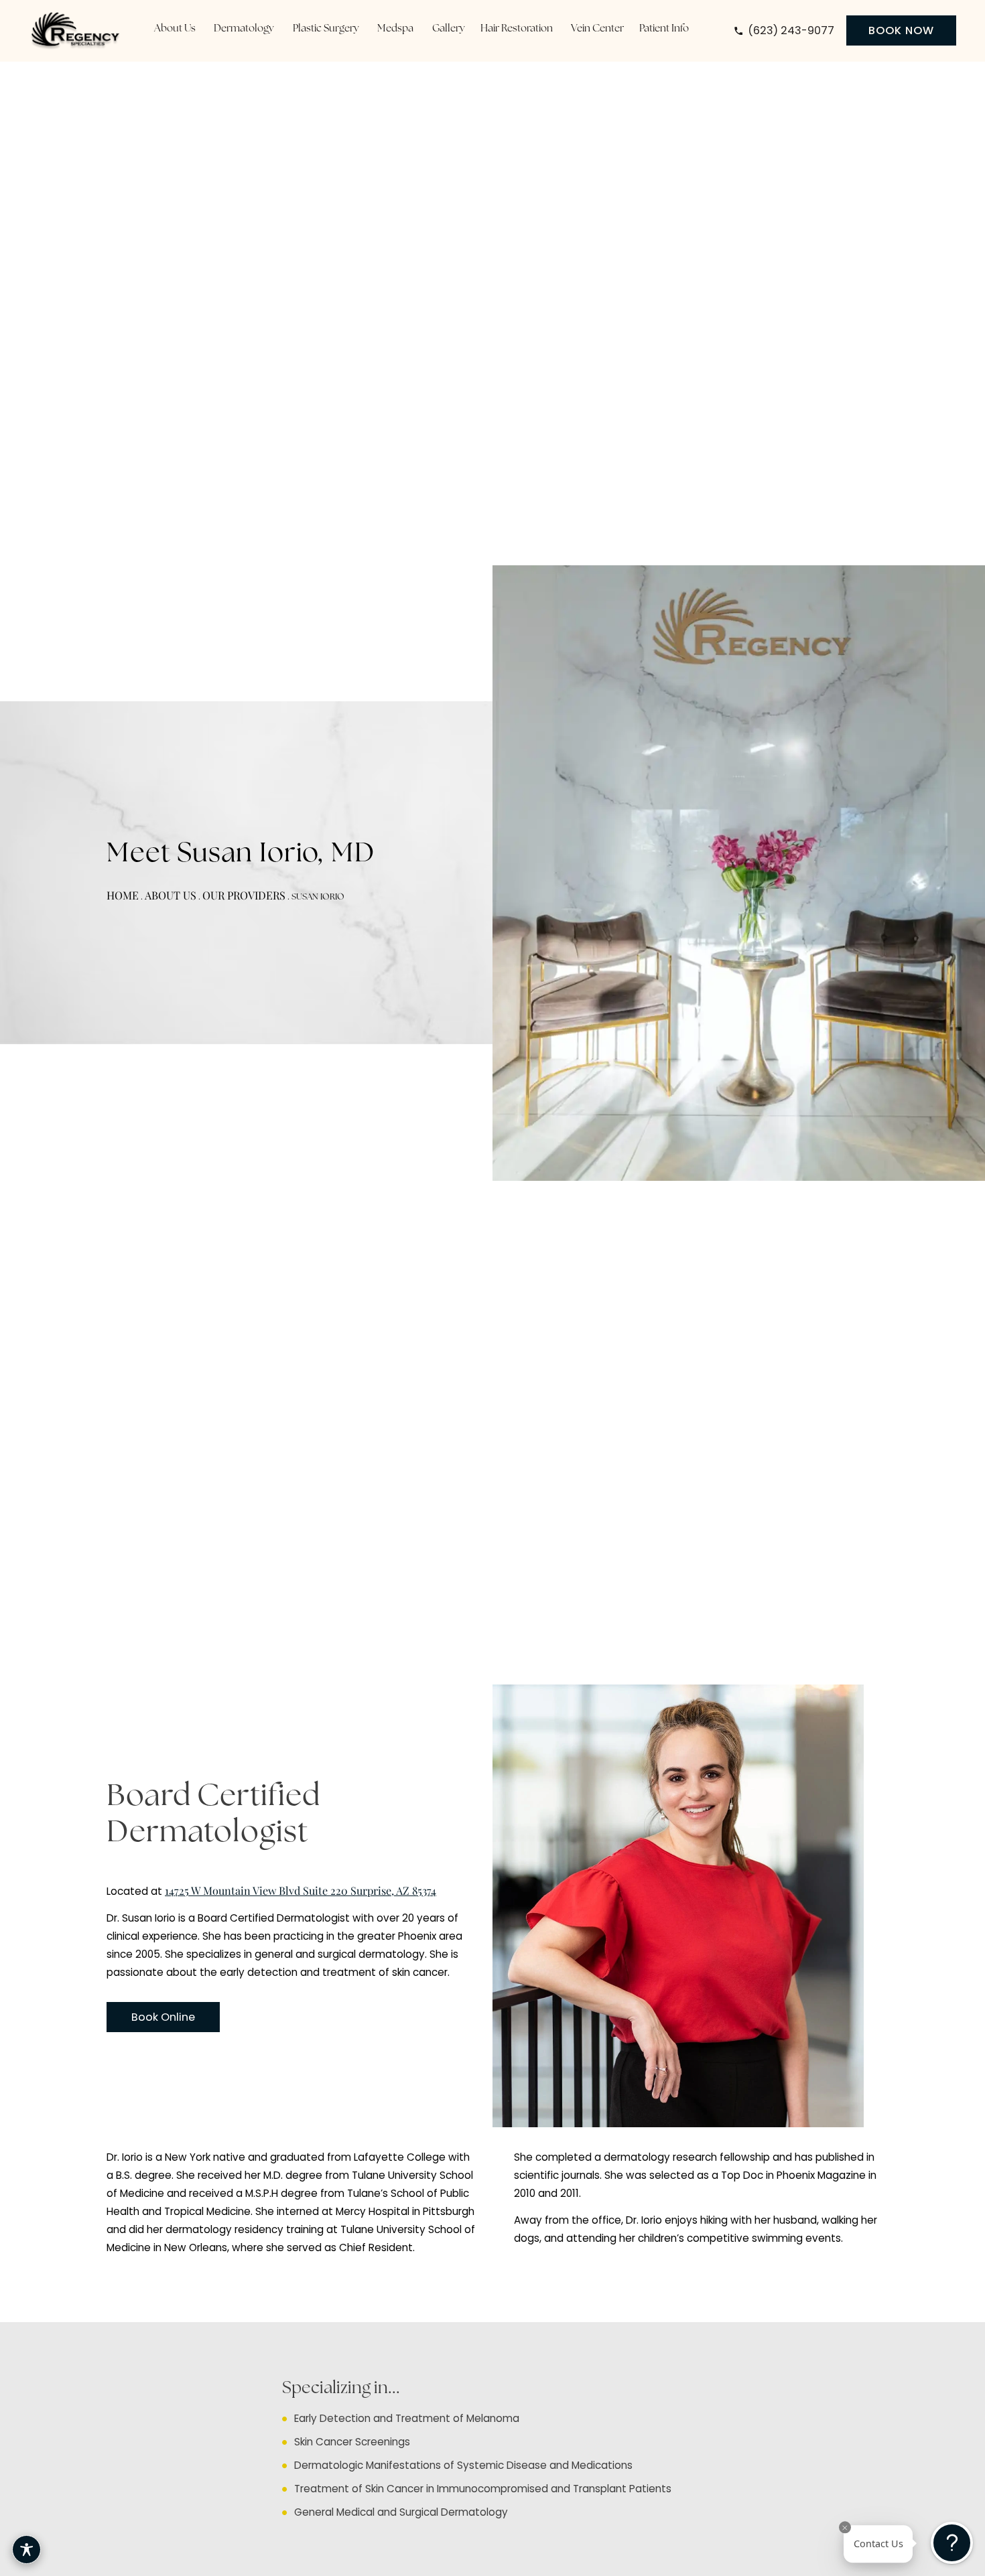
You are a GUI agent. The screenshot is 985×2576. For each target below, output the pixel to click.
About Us (171, 895)
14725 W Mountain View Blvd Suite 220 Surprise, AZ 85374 (301, 1890)
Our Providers (244, 895)
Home (123, 895)
